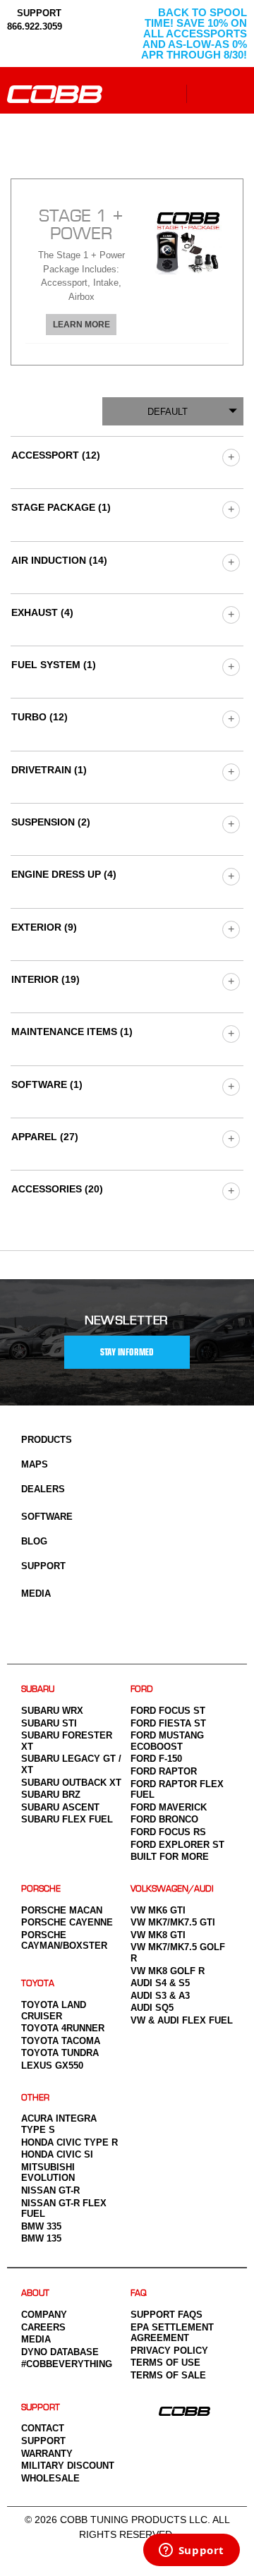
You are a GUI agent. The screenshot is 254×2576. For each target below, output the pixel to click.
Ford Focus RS (168, 1832)
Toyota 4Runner (63, 2028)
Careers (43, 2327)
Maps (35, 1464)
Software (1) (47, 1084)
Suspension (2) (51, 822)
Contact (43, 2428)
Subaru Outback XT (71, 1783)
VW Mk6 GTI (158, 1910)
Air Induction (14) (59, 560)
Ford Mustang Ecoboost (167, 1741)
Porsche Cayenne (67, 1922)
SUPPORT (38, 13)
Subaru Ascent (60, 1807)
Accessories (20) (57, 1189)
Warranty (47, 2454)
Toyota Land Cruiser (54, 2010)
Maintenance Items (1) (72, 1032)
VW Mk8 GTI (158, 1935)
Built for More (170, 1857)
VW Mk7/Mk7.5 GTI (173, 1922)
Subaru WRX (52, 1711)
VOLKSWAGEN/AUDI (172, 1889)
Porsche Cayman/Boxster (64, 1941)
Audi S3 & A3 (160, 1996)
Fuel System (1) (54, 665)
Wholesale (50, 2478)
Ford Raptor (164, 1771)
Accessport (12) (56, 455)
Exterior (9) (44, 927)
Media (36, 1594)
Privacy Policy (169, 2351)
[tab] (127, 272)
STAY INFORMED (127, 1352)
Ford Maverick (169, 1807)
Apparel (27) (45, 1137)
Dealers (43, 1489)
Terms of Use (165, 2363)
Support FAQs (167, 2315)
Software (47, 1517)
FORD (142, 1689)
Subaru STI (49, 1723)
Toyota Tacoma (61, 2041)
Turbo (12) (40, 717)
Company (44, 2315)
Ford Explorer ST (177, 1845)
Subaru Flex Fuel (67, 1819)
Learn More (81, 325)
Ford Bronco (164, 1819)
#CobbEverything (67, 2364)
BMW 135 (41, 2238)
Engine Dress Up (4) (64, 874)
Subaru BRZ (51, 1795)
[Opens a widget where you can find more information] (191, 2551)
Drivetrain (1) (49, 770)
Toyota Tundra (60, 2053)
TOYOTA (38, 1984)
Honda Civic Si (57, 2154)
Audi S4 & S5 (160, 1983)
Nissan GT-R (50, 2190)
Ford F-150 (156, 1759)
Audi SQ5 (152, 2008)
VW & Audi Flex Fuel (182, 2020)
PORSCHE (41, 1889)
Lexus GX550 (52, 2066)
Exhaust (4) (42, 612)
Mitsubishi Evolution (48, 2173)
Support (43, 1566)
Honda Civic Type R (69, 2142)
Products (47, 1440)
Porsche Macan (62, 1910)
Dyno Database (60, 2352)
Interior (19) (46, 979)
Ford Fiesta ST (168, 1723)
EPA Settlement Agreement (172, 2333)
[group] (230, 457)
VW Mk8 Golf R (168, 1971)
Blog (34, 1541)
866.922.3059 (35, 26)
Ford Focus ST (168, 1711)
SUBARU (38, 1689)
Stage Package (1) (61, 507)
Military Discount (68, 2466)
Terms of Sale (168, 2375)
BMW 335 (41, 2226)
